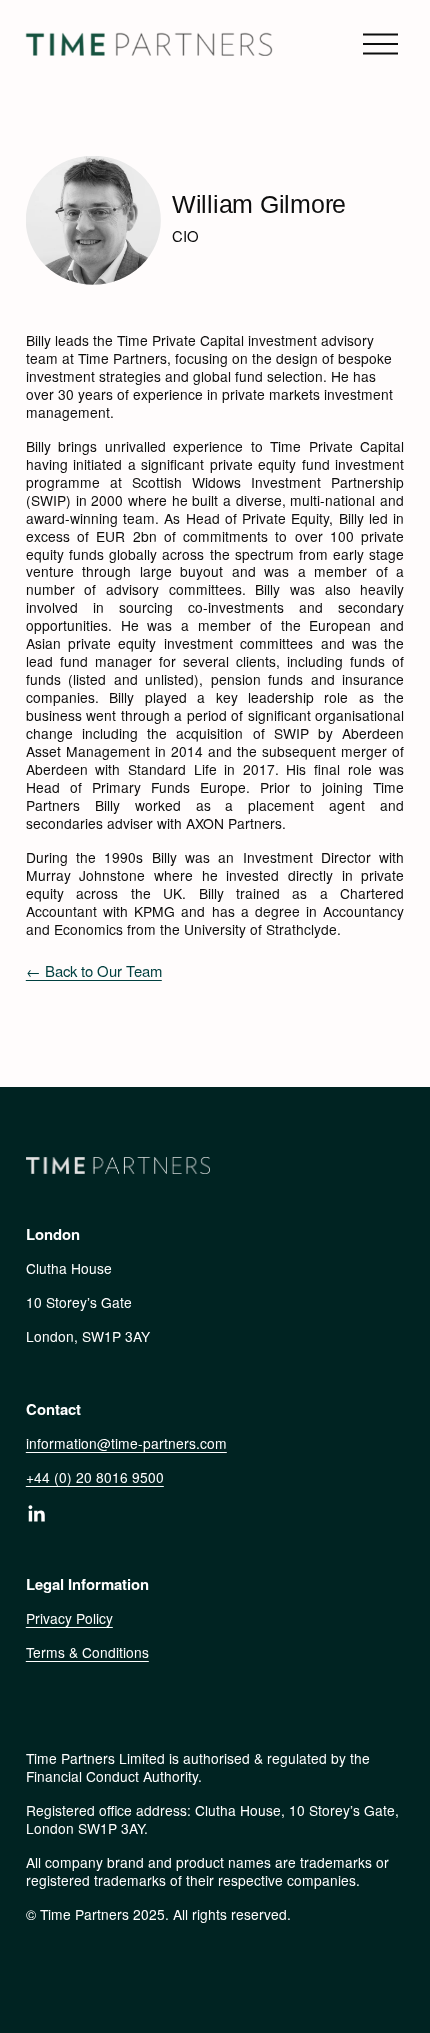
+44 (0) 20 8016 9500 (95, 1477)
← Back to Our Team (94, 970)
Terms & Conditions (87, 1652)
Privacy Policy (69, 1618)
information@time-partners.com (126, 1443)
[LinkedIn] (36, 1514)
